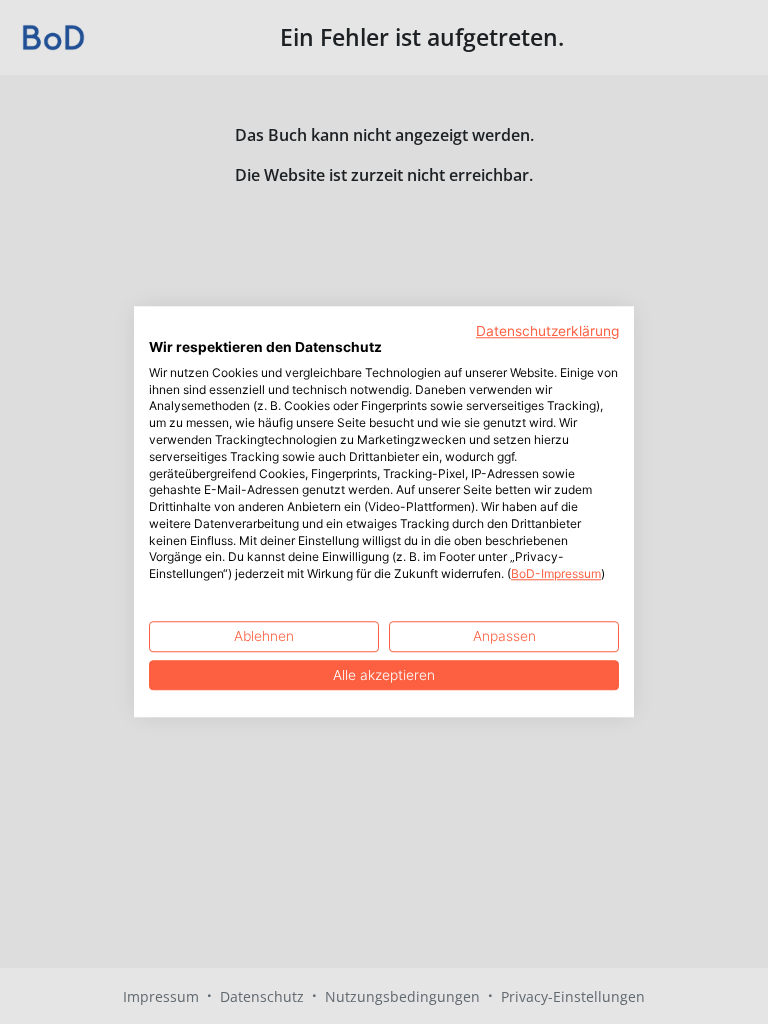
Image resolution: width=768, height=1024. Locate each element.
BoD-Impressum (556, 574)
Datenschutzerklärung (547, 331)
